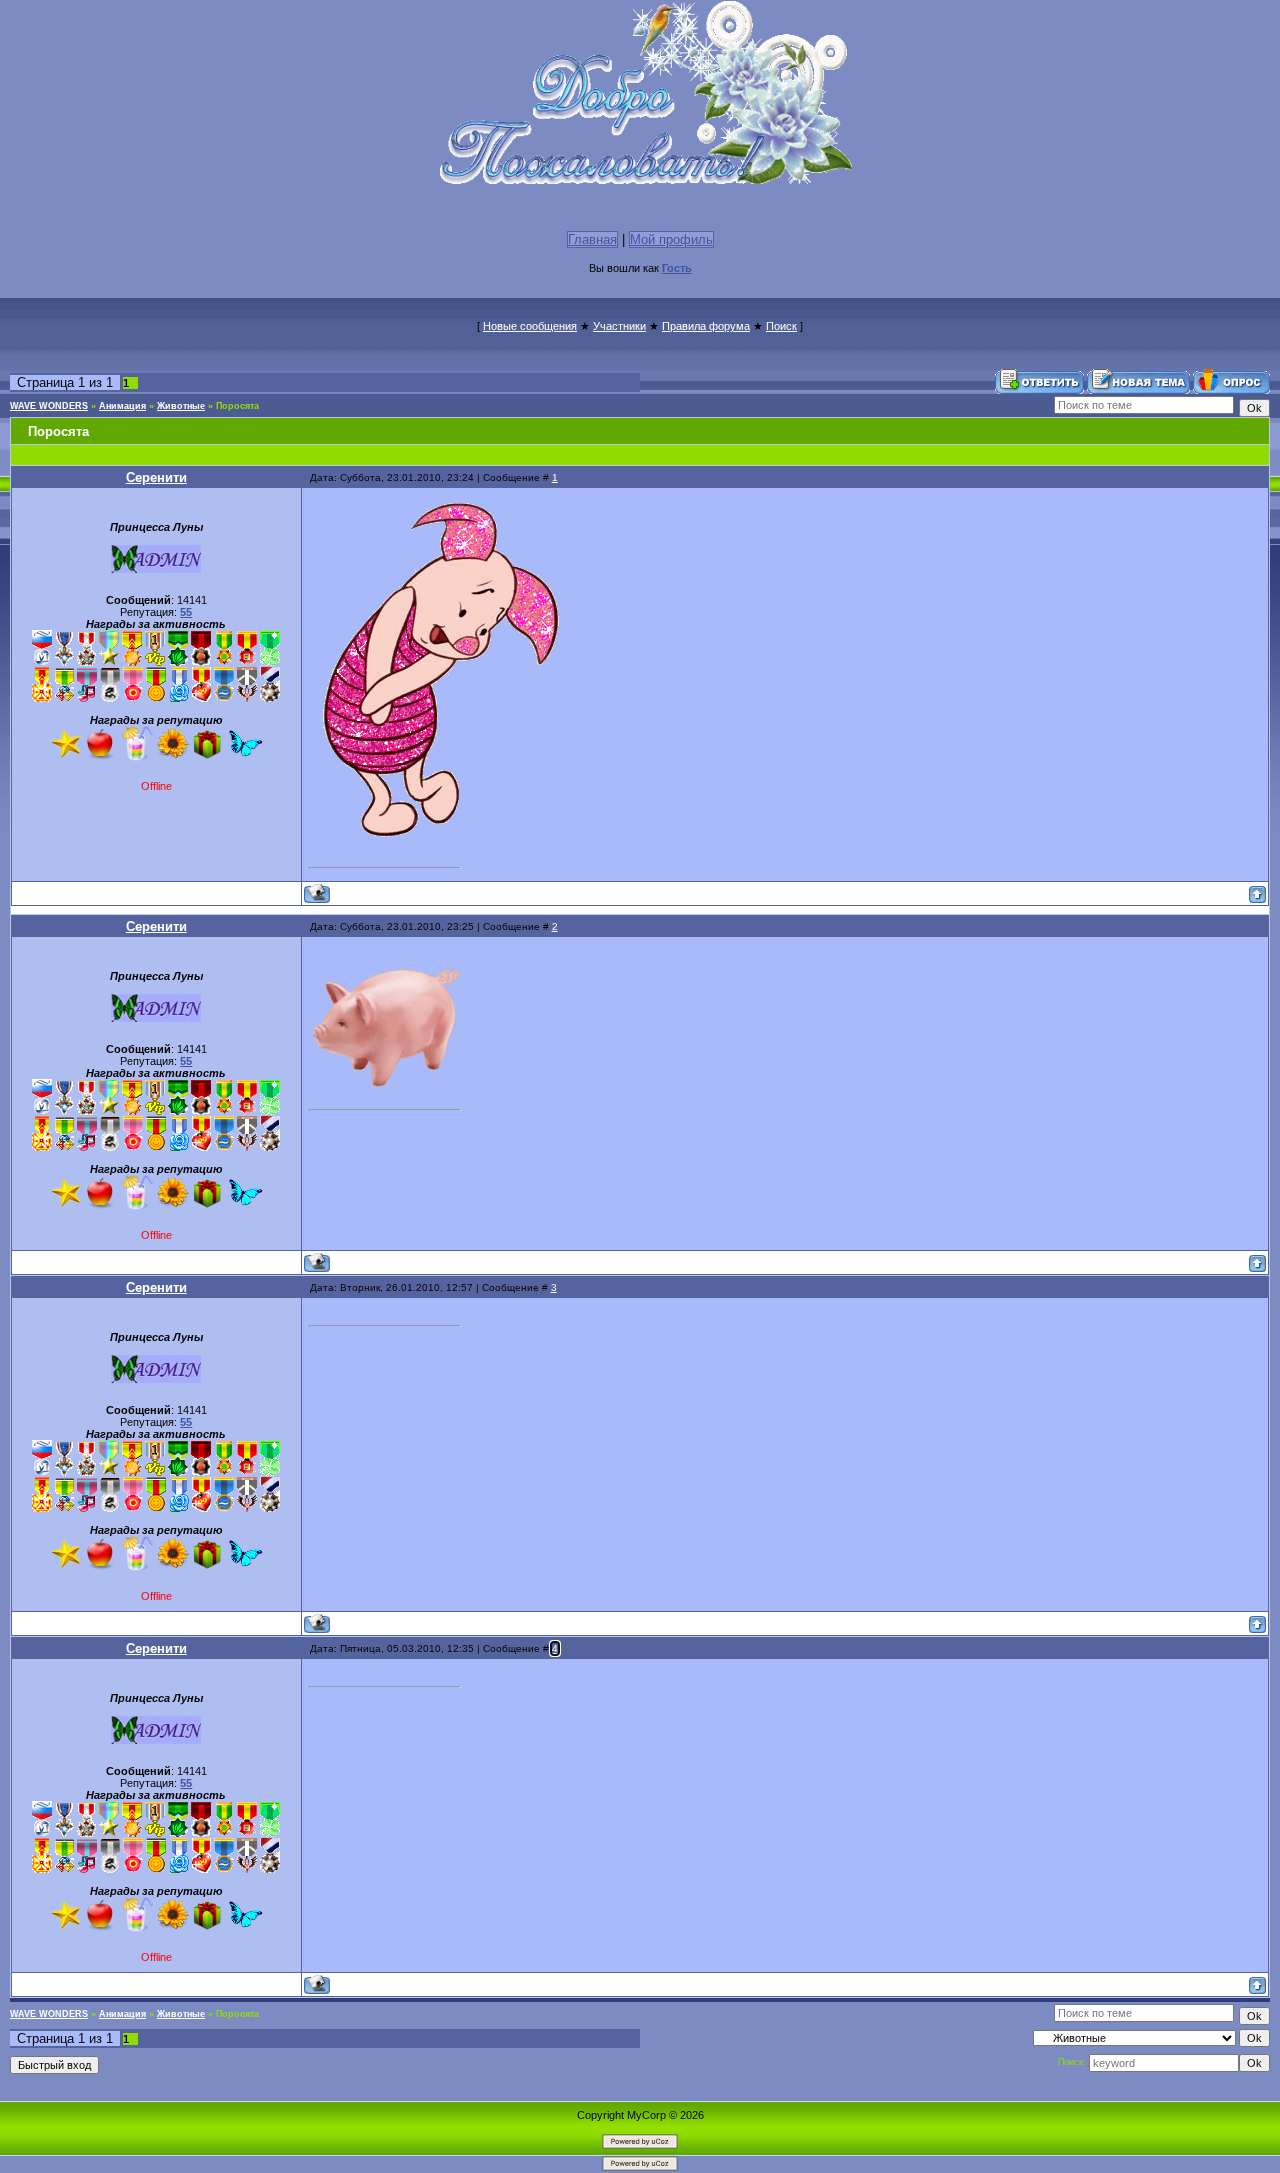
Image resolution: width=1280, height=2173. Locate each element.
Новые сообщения (530, 326)
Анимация (122, 406)
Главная (592, 239)
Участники (619, 326)
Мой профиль (671, 239)
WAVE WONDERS (49, 406)
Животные (181, 406)
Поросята (237, 406)
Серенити (156, 477)
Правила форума (706, 326)
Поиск (781, 326)
